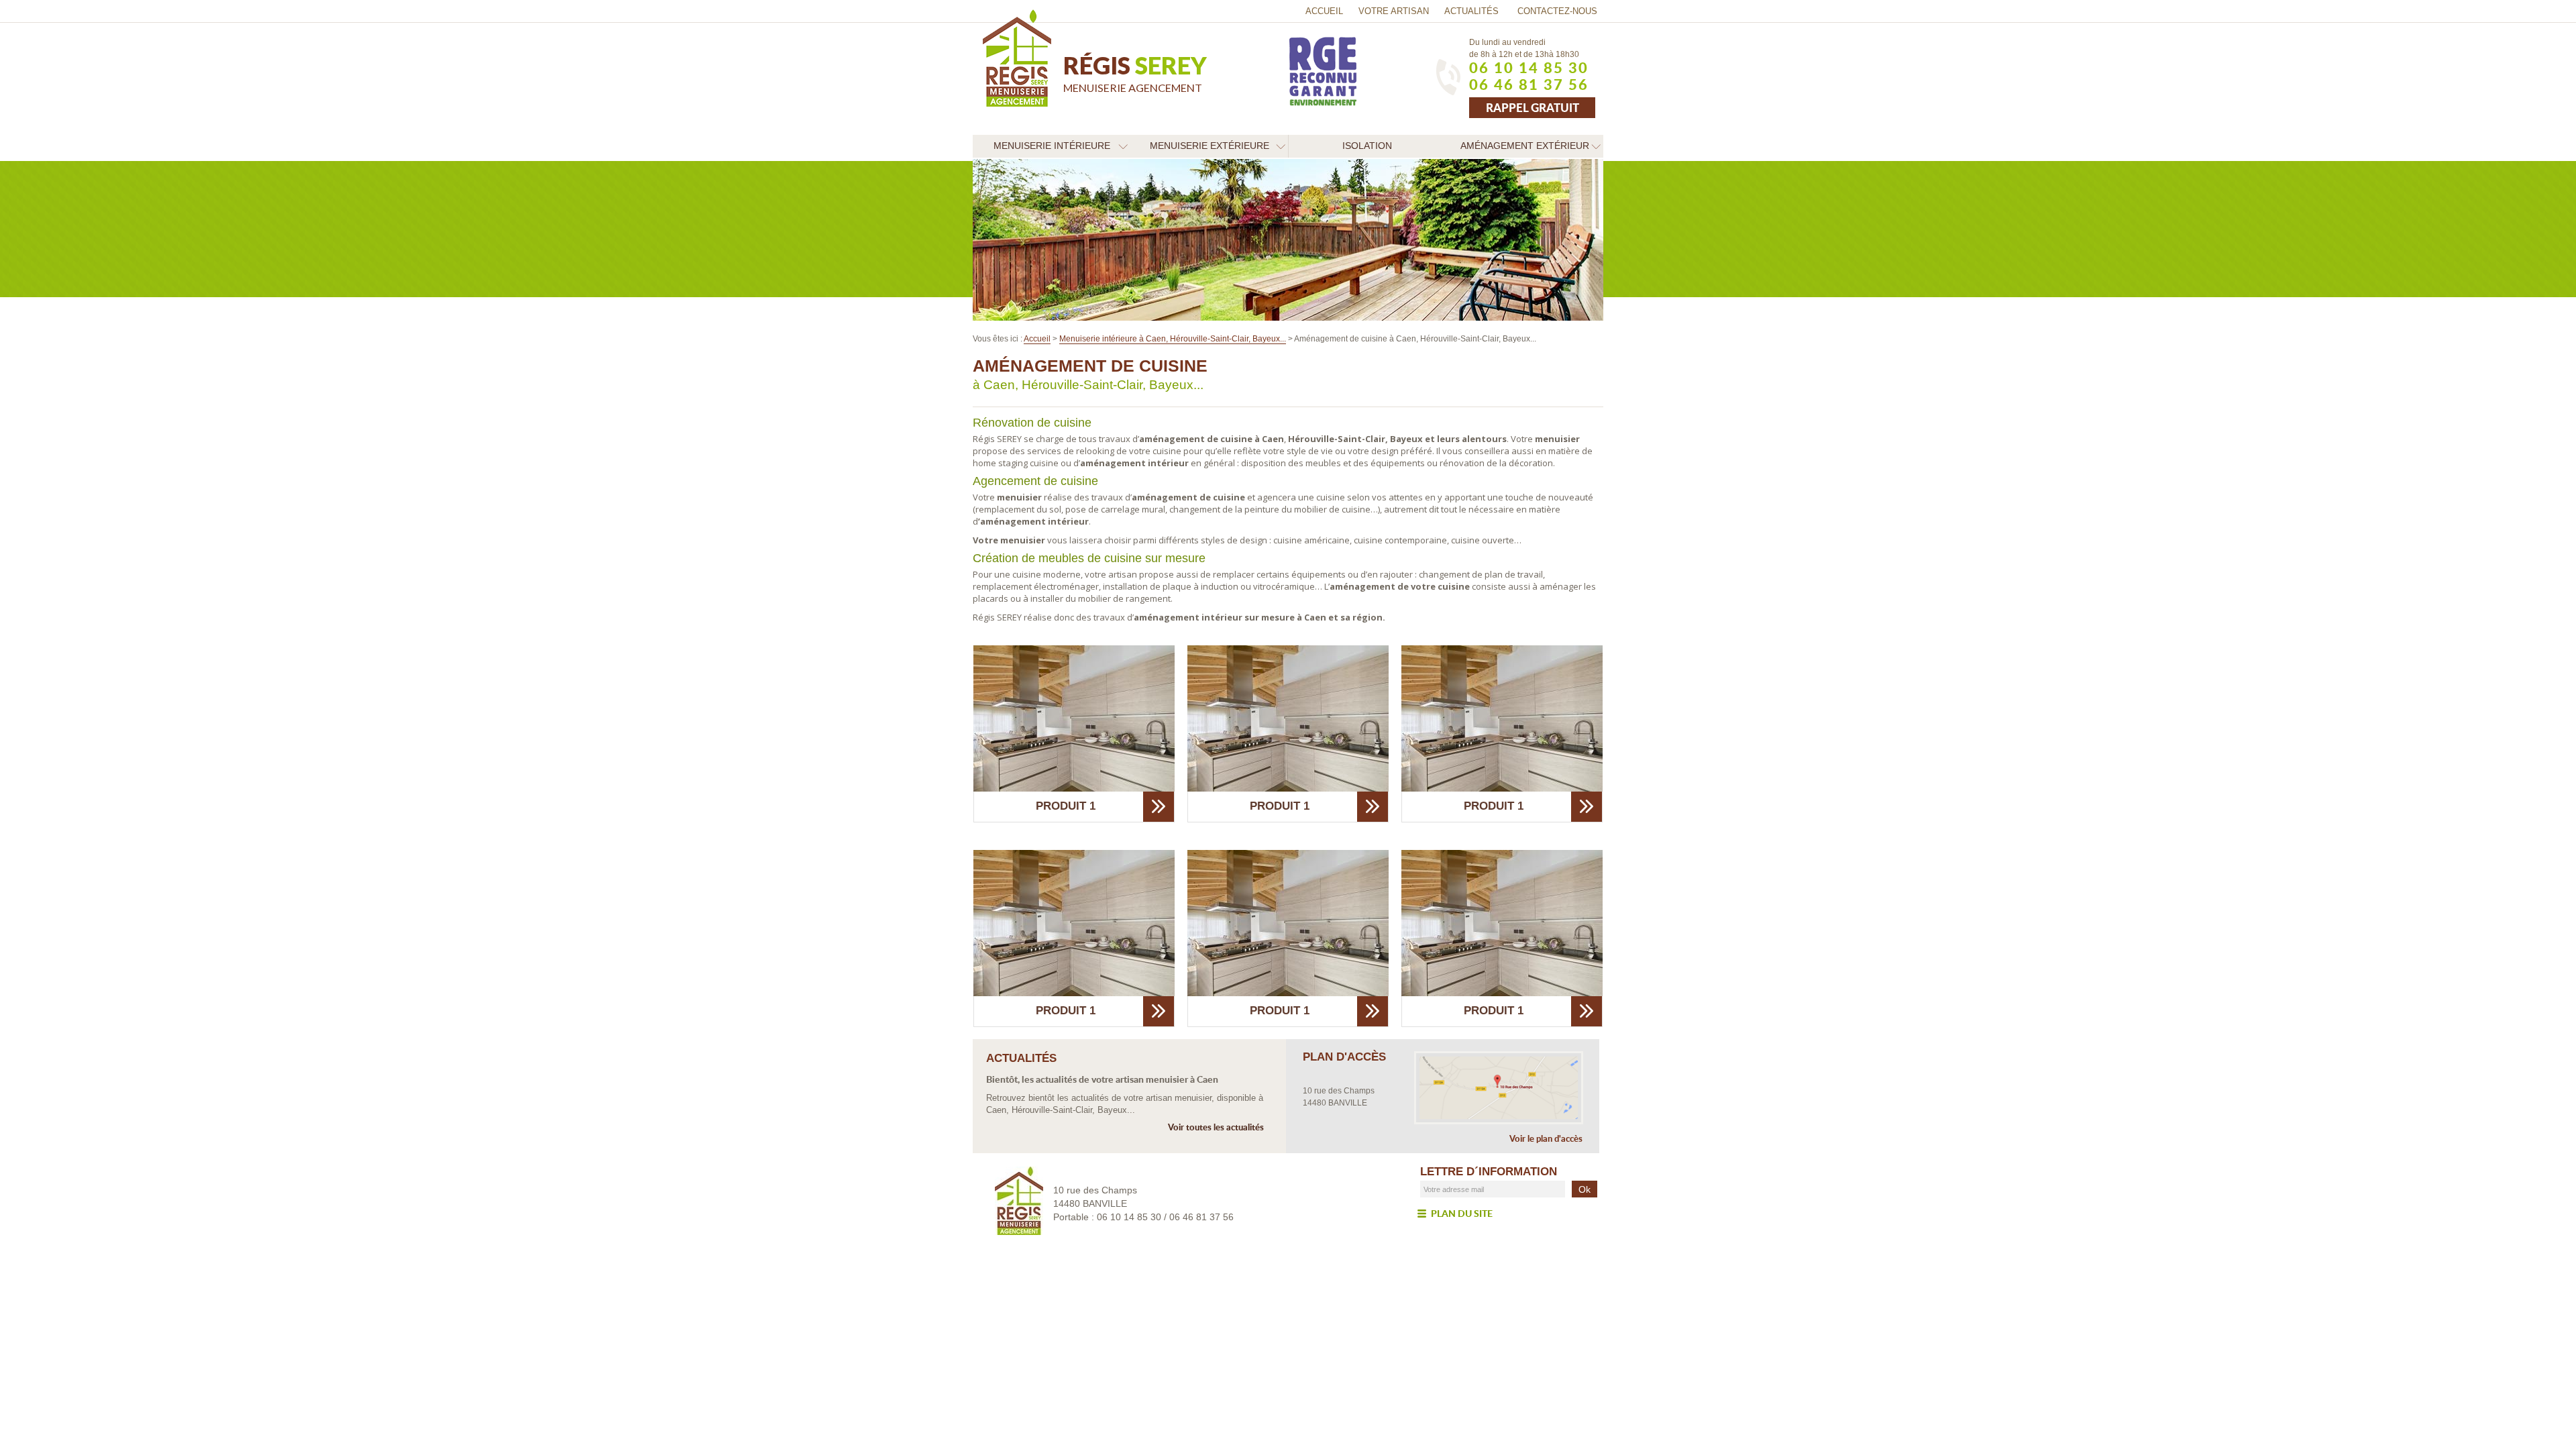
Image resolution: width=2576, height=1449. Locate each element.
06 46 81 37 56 (1529, 85)
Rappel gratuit (1533, 107)
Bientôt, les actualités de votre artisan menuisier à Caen (1102, 1079)
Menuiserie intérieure (1052, 146)
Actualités (1471, 11)
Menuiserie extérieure (1210, 146)
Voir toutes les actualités (1216, 1127)
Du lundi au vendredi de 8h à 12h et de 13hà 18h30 (1524, 48)
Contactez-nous (1557, 11)
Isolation (1367, 146)
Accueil (1324, 11)
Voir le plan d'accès (1546, 1139)
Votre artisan (1394, 11)
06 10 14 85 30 (1529, 68)
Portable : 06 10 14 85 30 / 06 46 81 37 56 (1143, 1217)
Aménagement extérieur (1525, 146)
